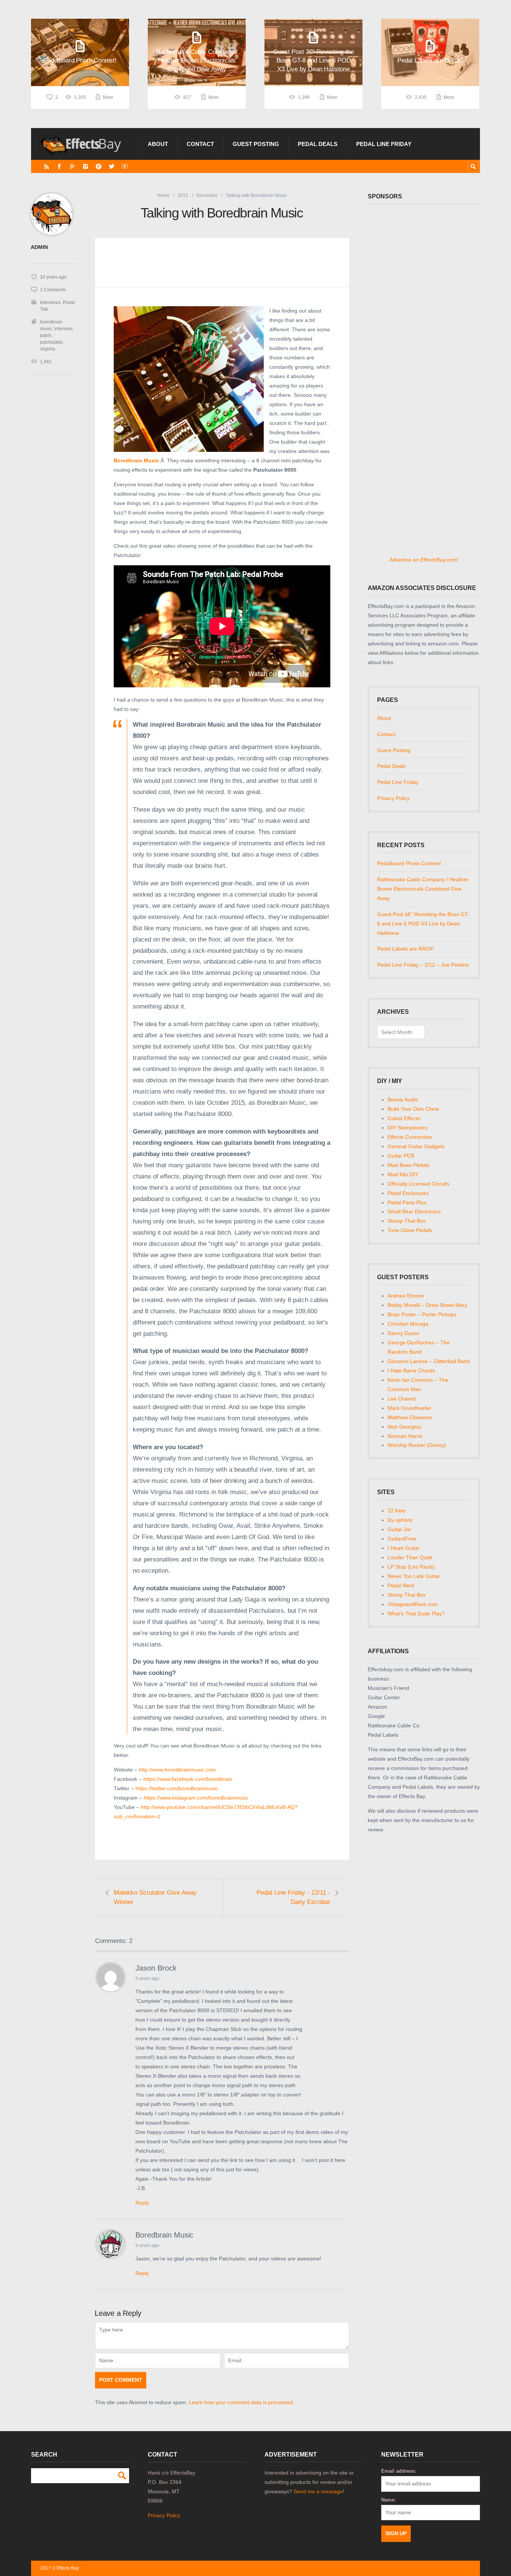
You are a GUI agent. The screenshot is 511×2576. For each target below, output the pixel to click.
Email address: (399, 2471)
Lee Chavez (402, 1399)
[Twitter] (112, 166)
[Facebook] (59, 166)
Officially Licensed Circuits (418, 1184)
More (108, 97)
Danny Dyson (403, 1333)
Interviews (50, 302)
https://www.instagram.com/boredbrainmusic (196, 1798)
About (158, 144)
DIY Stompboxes (407, 1128)
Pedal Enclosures (408, 1193)
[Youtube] (125, 166)
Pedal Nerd (401, 1585)
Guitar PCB (401, 1156)
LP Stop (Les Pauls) (411, 1567)
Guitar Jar (399, 1529)
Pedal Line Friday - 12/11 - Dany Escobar (293, 1897)
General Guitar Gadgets (416, 1146)
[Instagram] (85, 166)
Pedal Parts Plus (407, 1202)
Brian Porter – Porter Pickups (422, 1314)
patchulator (51, 342)
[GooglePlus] (72, 166)
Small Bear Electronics (414, 1211)
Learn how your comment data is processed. (242, 2402)
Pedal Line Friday (384, 144)
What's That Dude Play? (416, 1614)
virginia (48, 349)
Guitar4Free (402, 1539)
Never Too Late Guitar (414, 1576)
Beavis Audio (403, 1100)
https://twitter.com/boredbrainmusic (177, 1788)
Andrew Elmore (406, 1296)
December (207, 195)
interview (63, 329)
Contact (200, 144)
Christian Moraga (408, 1324)
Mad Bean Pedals (409, 1165)
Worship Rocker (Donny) (417, 1445)
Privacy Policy (393, 798)
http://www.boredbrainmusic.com (177, 1770)
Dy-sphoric (400, 1520)
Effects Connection (410, 1137)
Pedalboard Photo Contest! (409, 863)
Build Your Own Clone (413, 1109)
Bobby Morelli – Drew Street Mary (427, 1305)
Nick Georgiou (404, 1427)
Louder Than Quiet (410, 1557)
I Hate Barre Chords (411, 1371)
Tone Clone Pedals (410, 1230)
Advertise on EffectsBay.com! (424, 560)
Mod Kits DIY (403, 1174)
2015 (183, 195)
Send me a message (318, 2491)
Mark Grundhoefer (409, 1408)
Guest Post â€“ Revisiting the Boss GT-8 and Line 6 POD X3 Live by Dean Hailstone (423, 924)
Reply (142, 2203)
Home (163, 195)
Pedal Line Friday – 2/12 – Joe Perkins (423, 965)
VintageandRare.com (413, 1604)
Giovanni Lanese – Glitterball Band (429, 1361)
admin (39, 247)
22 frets (397, 1511)
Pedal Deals (318, 144)
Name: (388, 2500)
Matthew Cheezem (410, 1417)
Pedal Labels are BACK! (406, 949)
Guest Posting (256, 144)
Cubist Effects (404, 1118)
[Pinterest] (99, 166)
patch (46, 335)
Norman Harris (405, 1436)
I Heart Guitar (404, 1548)
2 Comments (53, 290)
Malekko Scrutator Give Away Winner (155, 1897)
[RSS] (47, 166)
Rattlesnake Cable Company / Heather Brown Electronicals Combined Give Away (423, 889)
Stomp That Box (407, 1221)
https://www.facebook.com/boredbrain (188, 1779)
